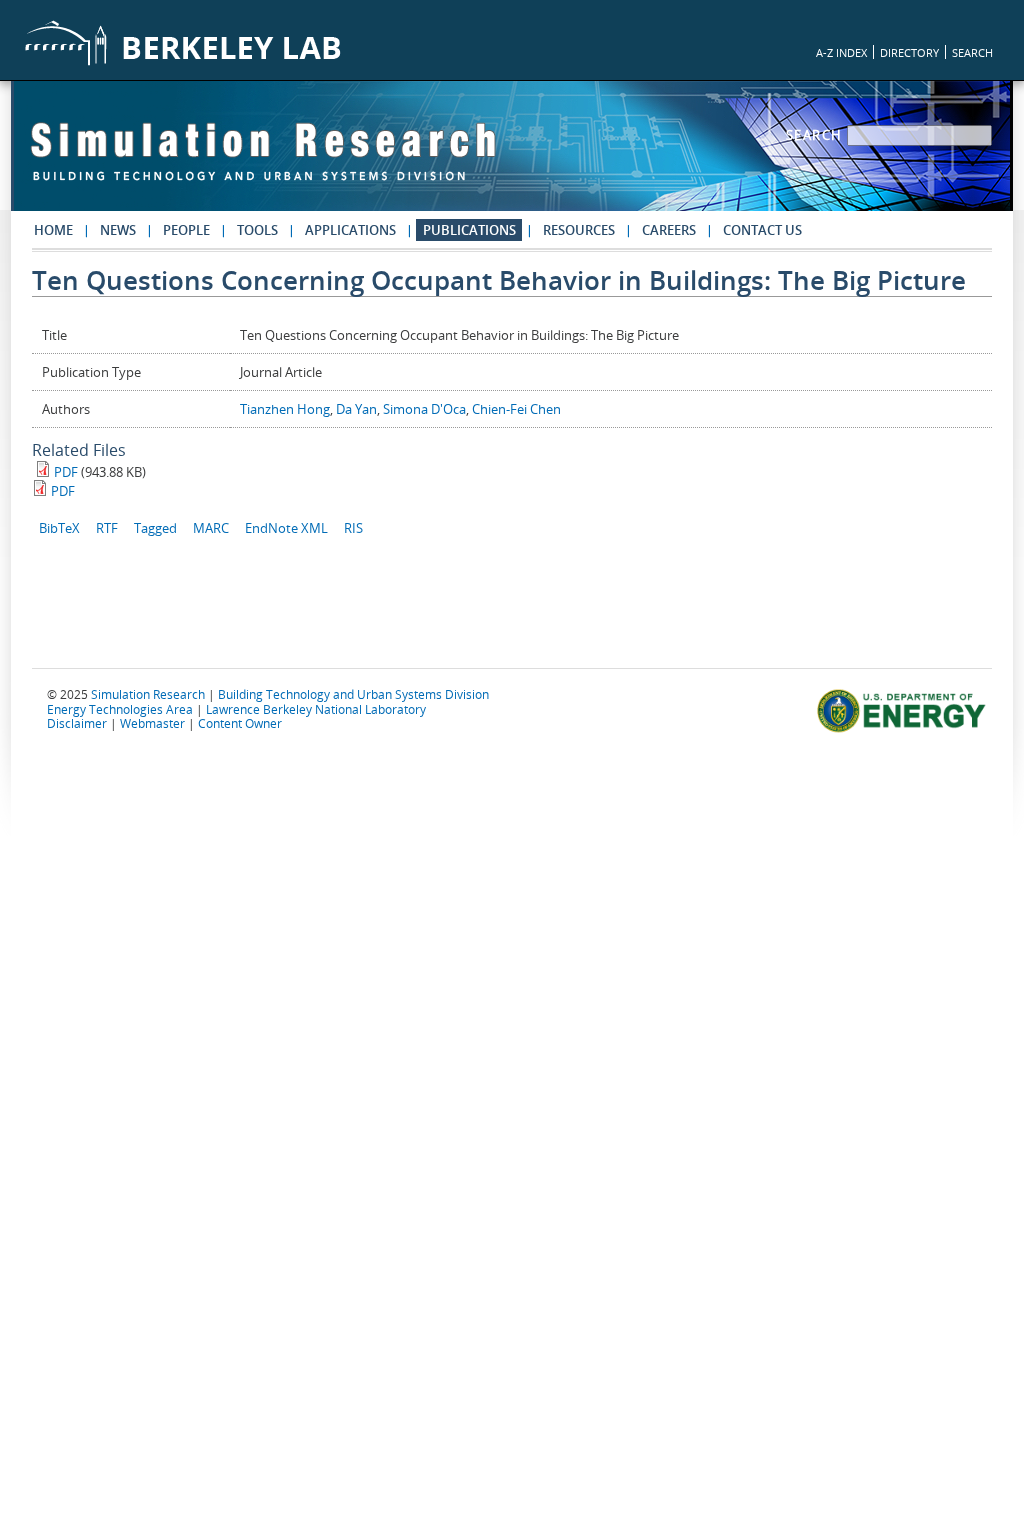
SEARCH (972, 52)
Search (817, 135)
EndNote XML (286, 528)
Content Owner (240, 723)
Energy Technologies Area (120, 709)
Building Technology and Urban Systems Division (353, 694)
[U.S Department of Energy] (904, 730)
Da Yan (356, 409)
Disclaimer (77, 723)
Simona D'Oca (424, 409)
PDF (66, 472)
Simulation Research (148, 694)
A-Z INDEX (841, 52)
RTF (107, 528)
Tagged (155, 528)
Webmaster (152, 723)
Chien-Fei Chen (516, 409)
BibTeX (59, 528)
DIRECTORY (909, 52)
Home (53, 230)
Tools (257, 230)
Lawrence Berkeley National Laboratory (316, 709)
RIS (353, 528)
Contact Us (762, 230)
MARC (211, 528)
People (186, 230)
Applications (350, 230)
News (118, 230)
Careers (669, 230)
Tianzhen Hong (285, 409)
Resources (579, 230)
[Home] (263, 161)
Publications (469, 230)
